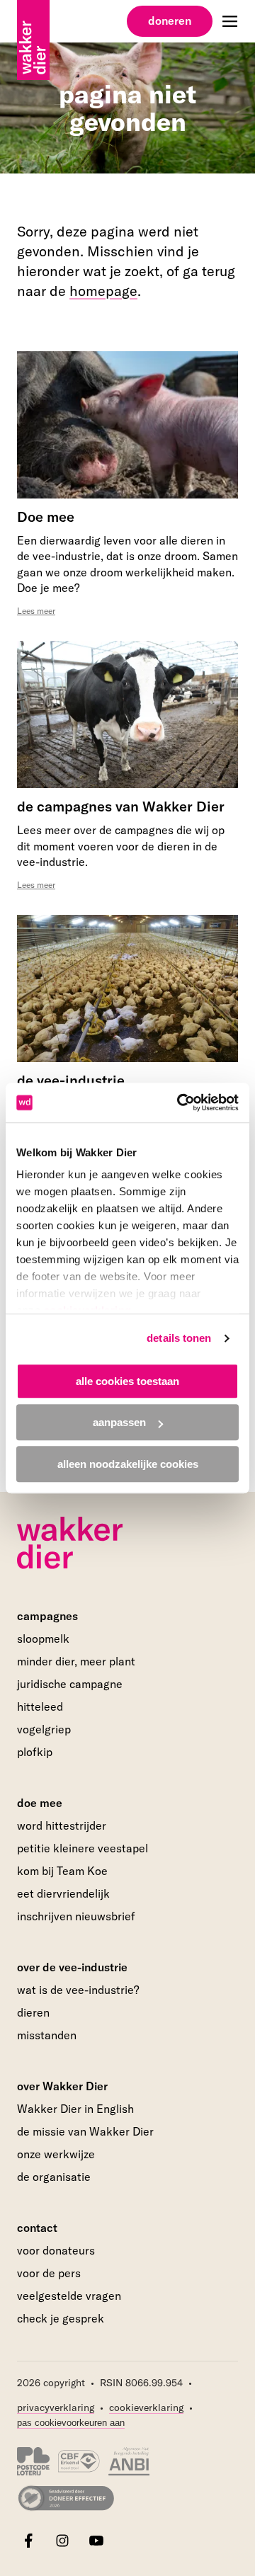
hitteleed (40, 1706)
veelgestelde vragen (69, 2296)
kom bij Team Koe (62, 1871)
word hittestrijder (62, 1825)
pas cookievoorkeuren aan (71, 2423)
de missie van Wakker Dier (85, 2131)
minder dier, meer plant (76, 1661)
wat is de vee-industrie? (78, 1990)
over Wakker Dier (62, 2086)
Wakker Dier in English (75, 2109)
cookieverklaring (146, 2407)
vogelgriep (44, 1729)
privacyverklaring (56, 2407)
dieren (33, 2012)
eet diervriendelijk (63, 1893)
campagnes (47, 1616)
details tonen (179, 1338)
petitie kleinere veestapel (83, 1848)
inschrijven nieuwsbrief (76, 1916)
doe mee (40, 1803)
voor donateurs (56, 2250)
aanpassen (119, 1422)
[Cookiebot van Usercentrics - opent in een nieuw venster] (180, 1102)
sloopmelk (43, 1639)
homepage (103, 291)
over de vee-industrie (72, 1967)
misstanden (47, 2035)
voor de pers (49, 2273)
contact (37, 2228)
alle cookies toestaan (127, 1381)
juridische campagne (70, 1684)
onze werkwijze (56, 2154)
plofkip (35, 1752)
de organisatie (54, 2177)
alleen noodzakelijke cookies (128, 1464)
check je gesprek (61, 2319)
